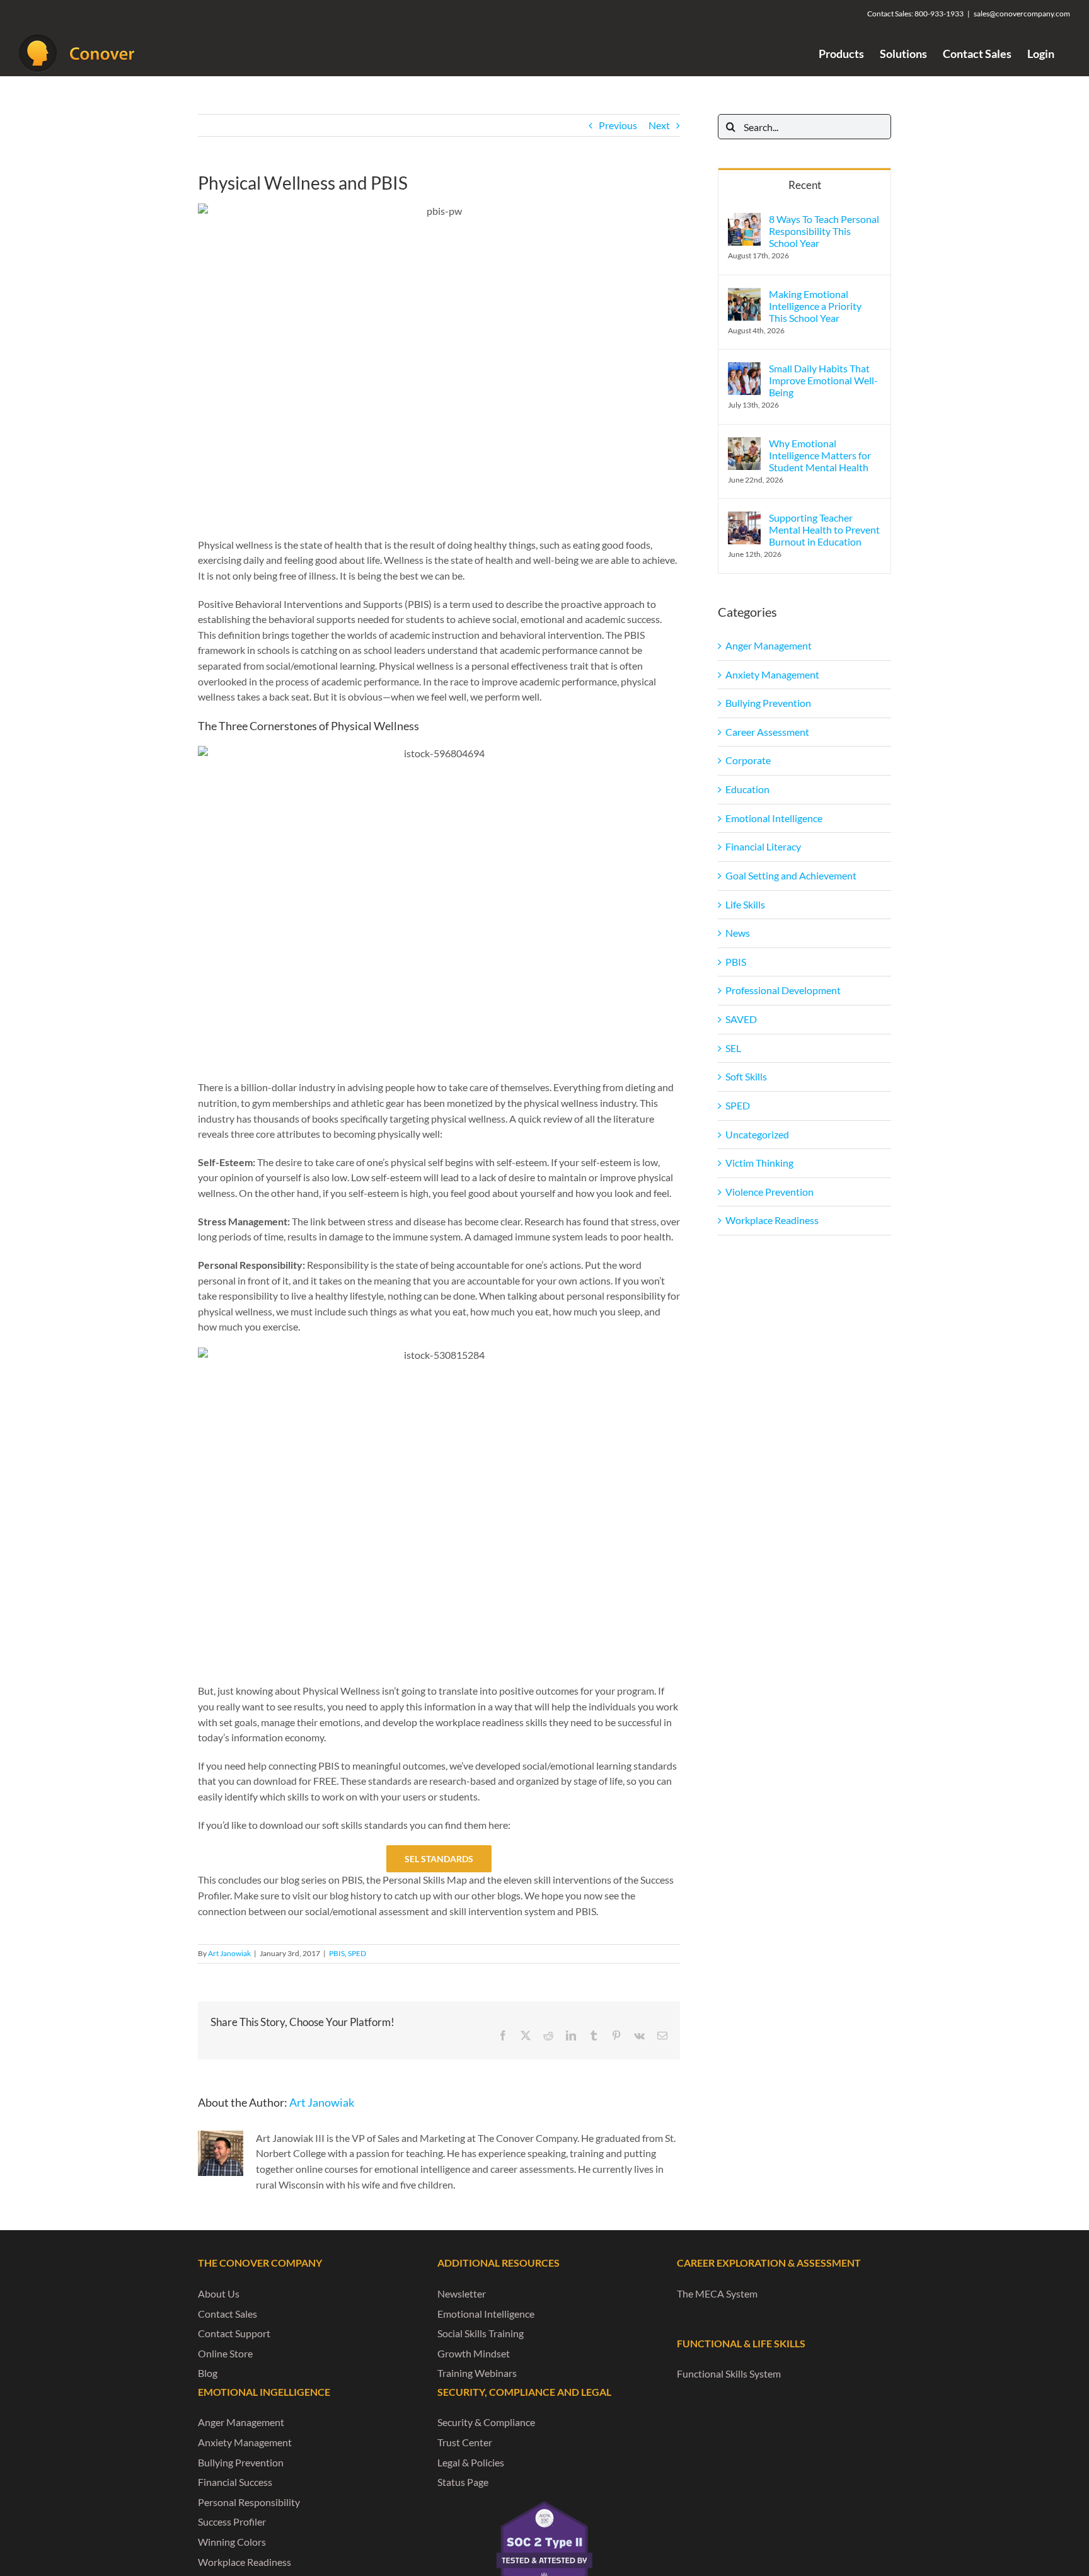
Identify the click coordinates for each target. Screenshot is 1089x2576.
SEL (733, 1048)
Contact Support (234, 2333)
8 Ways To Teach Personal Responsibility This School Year (824, 231)
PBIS (337, 1953)
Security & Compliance (486, 2422)
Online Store (225, 2353)
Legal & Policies (471, 2462)
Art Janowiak (229, 1953)
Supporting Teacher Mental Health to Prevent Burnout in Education (824, 530)
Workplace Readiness (772, 1220)
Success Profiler (232, 2522)
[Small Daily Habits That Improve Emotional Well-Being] (744, 369)
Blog (208, 2373)
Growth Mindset (474, 2353)
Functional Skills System (729, 2373)
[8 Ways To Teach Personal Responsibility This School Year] (744, 220)
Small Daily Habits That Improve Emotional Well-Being (823, 380)
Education (747, 789)
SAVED (741, 1019)
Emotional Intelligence (774, 818)
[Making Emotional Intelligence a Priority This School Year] (744, 295)
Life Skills (745, 904)
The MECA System (717, 2293)
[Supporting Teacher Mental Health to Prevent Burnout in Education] (744, 519)
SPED (357, 1953)
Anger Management (769, 645)
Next (659, 125)
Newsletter (462, 2293)
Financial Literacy (763, 846)
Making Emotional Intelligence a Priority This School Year (815, 306)
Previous (618, 125)
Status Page (463, 2482)
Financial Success (235, 2482)
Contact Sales (228, 2314)
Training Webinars (477, 2373)
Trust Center (465, 2442)
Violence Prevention (769, 1192)
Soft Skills (746, 1076)
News (738, 933)
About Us (219, 2293)
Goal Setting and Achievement (791, 875)
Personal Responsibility (249, 2502)
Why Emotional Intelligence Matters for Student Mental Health (820, 455)
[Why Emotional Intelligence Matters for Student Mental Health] (744, 444)
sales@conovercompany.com (1022, 14)
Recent (805, 185)
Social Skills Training (481, 2333)
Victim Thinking (759, 1163)
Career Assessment (767, 732)
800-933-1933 (939, 14)
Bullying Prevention (768, 703)
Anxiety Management (772, 674)
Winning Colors (232, 2542)
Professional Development (783, 990)
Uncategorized (757, 1134)
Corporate (748, 760)
